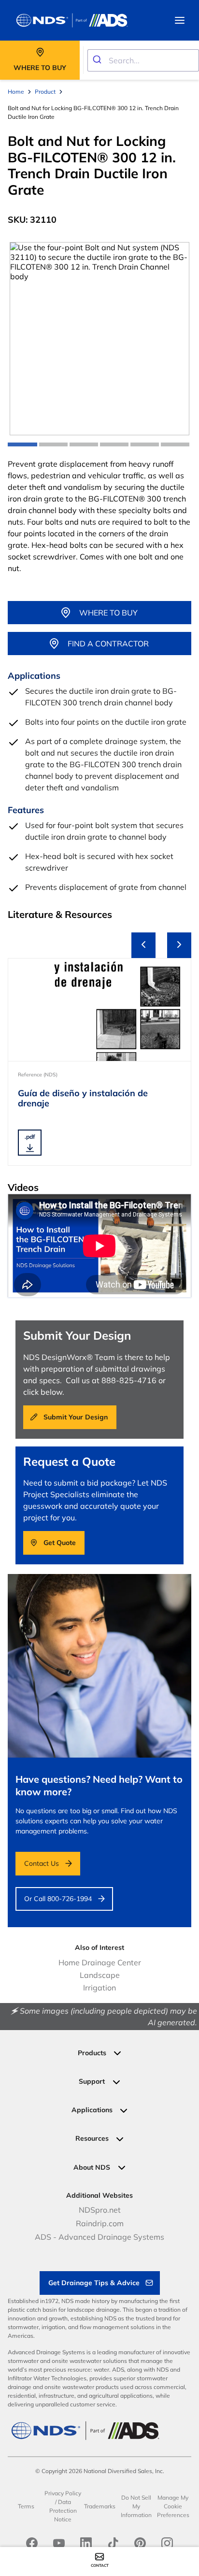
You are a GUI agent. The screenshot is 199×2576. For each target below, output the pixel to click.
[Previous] (143, 945)
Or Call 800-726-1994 (58, 1899)
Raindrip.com (100, 2223)
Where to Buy (108, 613)
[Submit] (98, 60)
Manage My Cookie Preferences (173, 2506)
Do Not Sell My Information (136, 2506)
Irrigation (99, 1988)
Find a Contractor (108, 644)
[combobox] (143, 60)
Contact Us (42, 1863)
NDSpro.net (100, 2210)
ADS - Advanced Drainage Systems (99, 2237)
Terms (26, 2506)
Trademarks (100, 2506)
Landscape (100, 1975)
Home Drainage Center (100, 1962)
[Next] (179, 945)
